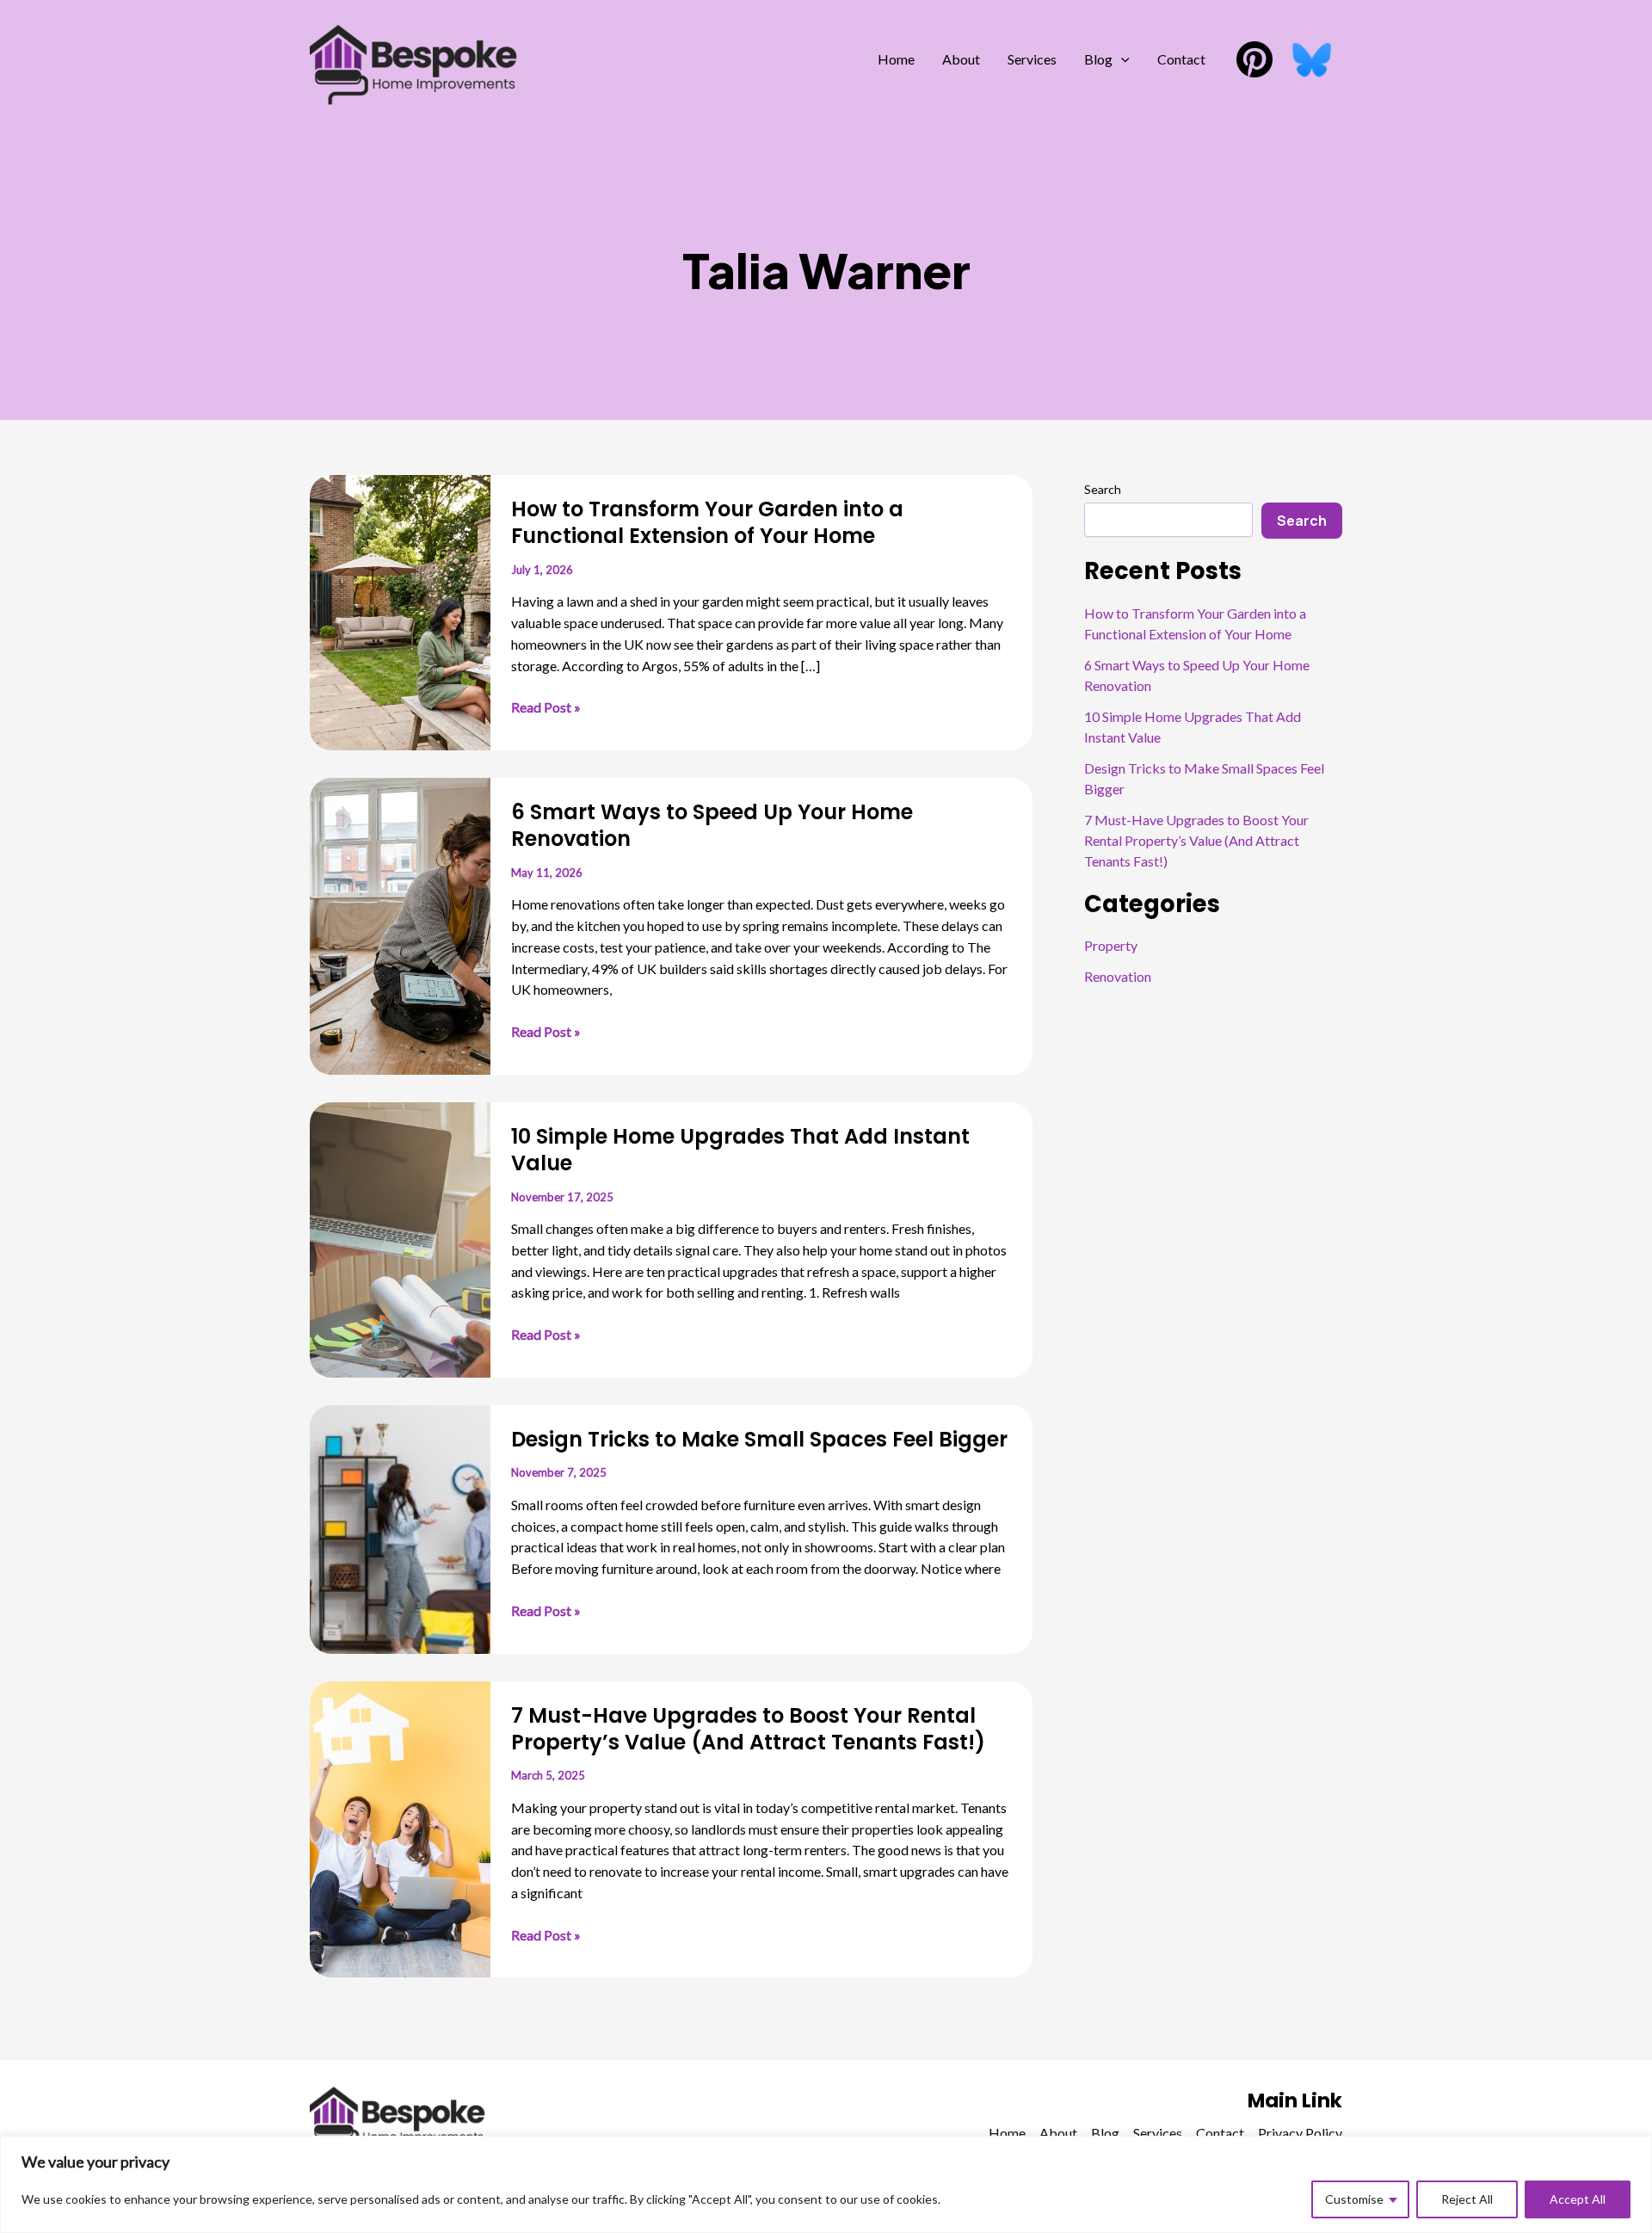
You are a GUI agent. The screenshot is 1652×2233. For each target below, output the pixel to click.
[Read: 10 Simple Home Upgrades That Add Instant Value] (400, 1238)
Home (896, 59)
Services (1032, 59)
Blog (1098, 59)
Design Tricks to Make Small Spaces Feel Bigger (759, 1439)
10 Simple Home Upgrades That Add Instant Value (740, 1150)
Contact (1181, 59)
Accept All (1578, 2199)
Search (1103, 489)
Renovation (1118, 976)
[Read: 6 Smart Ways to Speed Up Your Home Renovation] (400, 924)
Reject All (1467, 2199)
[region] (826, 2184)
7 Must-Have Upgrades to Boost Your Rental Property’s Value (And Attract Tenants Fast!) (748, 1729)
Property (1111, 945)
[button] (1121, 59)
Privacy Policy (1300, 2133)
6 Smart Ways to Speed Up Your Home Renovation (712, 825)
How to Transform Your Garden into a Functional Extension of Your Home (707, 522)
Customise (1354, 2199)
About (961, 59)
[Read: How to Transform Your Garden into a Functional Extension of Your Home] (400, 611)
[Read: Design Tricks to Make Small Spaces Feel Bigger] (400, 1527)
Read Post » (546, 708)
